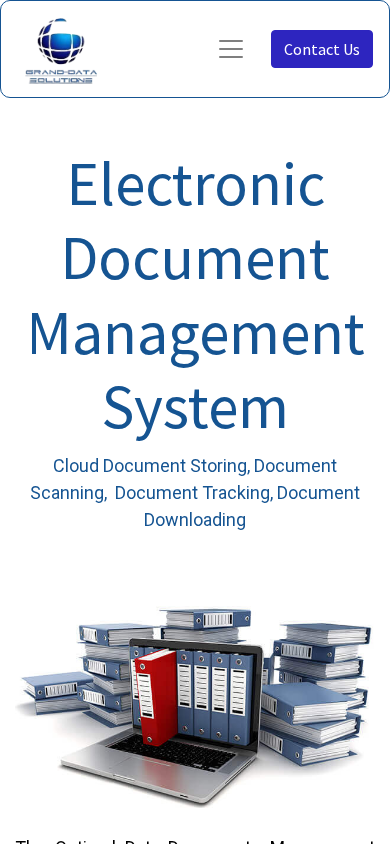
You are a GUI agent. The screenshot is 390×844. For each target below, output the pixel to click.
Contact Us (322, 49)
